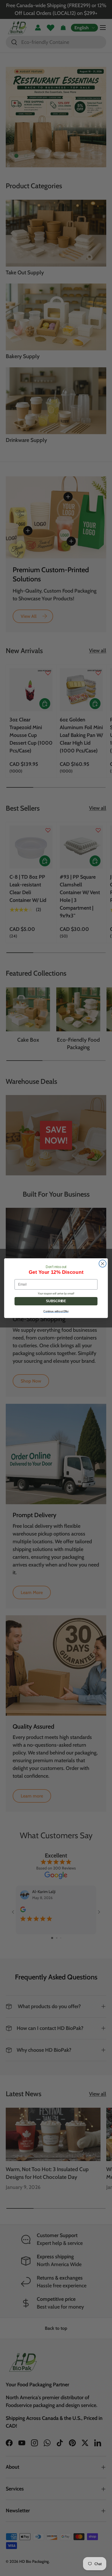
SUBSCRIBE (56, 1301)
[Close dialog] (103, 1263)
